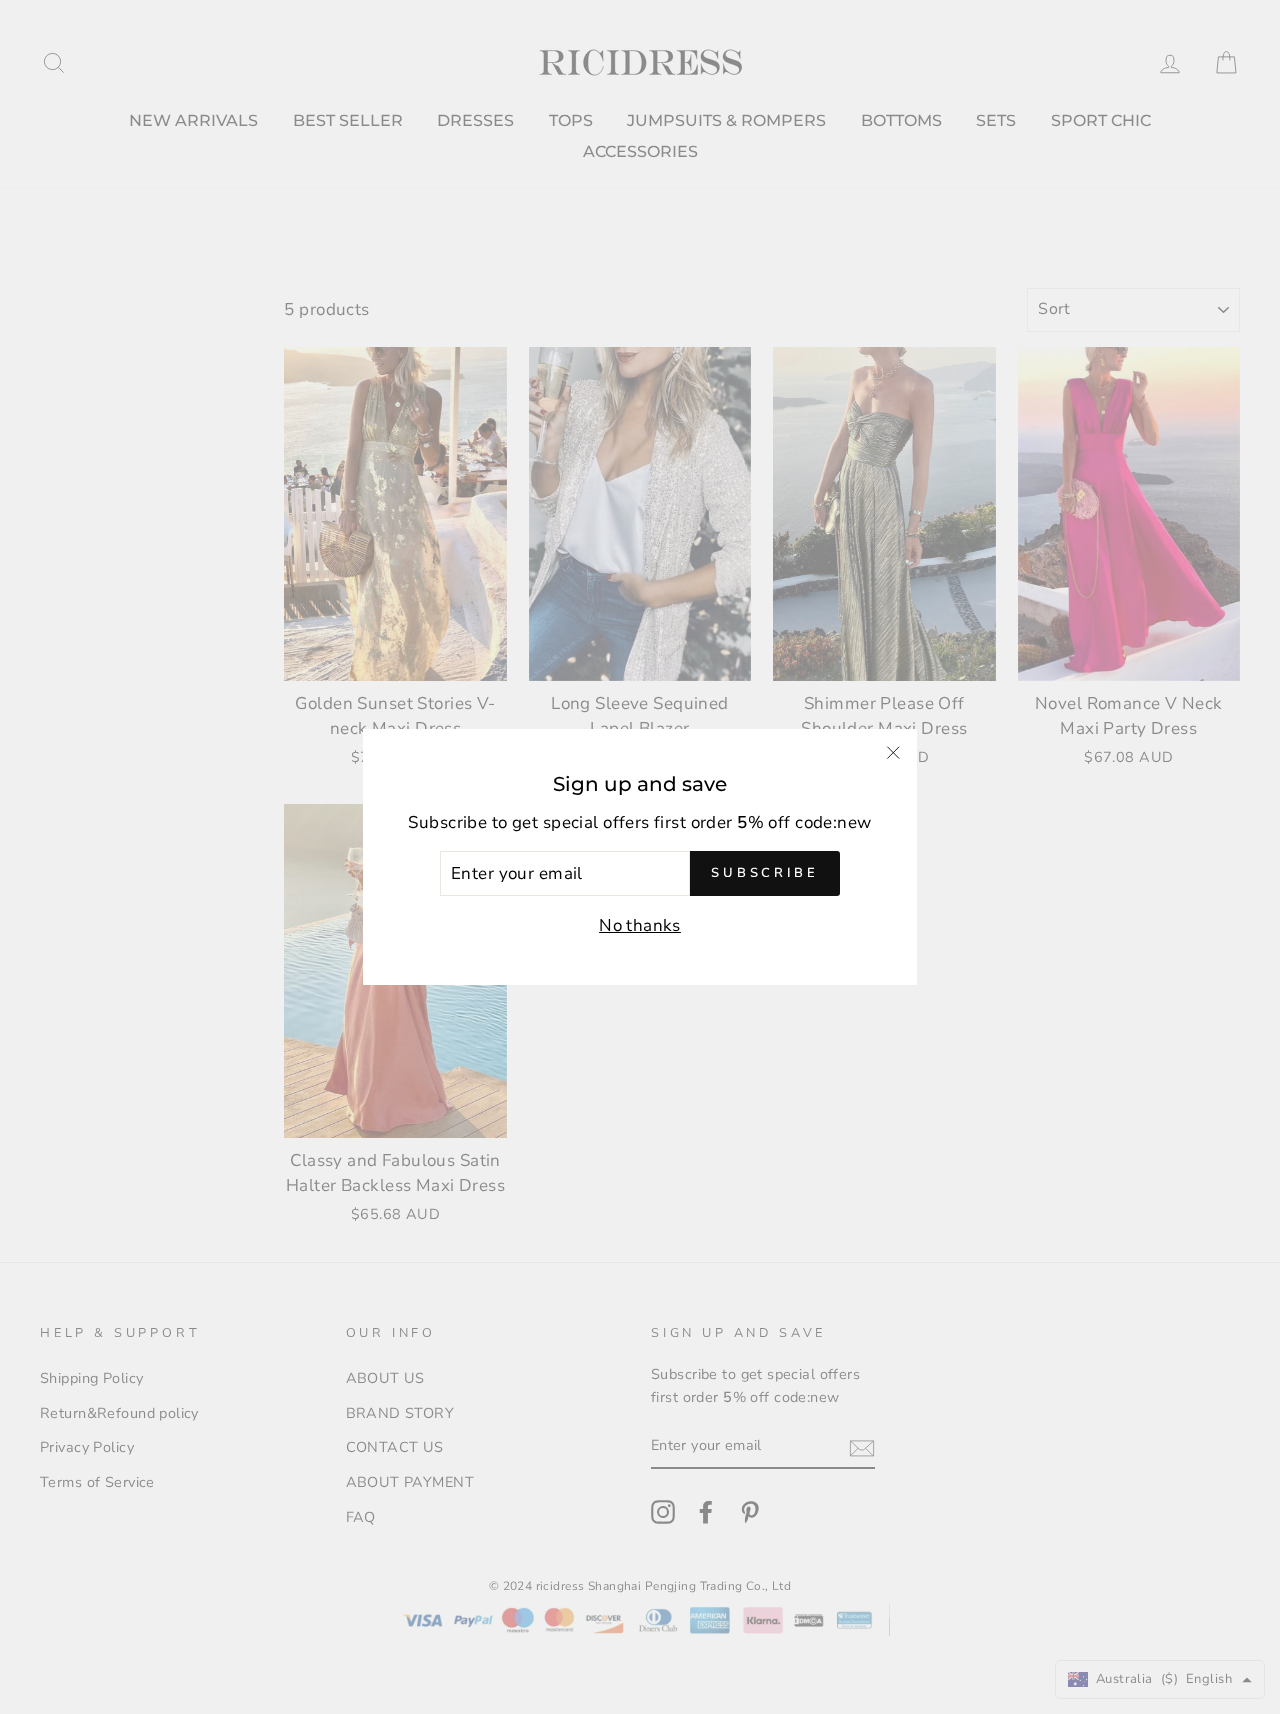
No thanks (640, 925)
